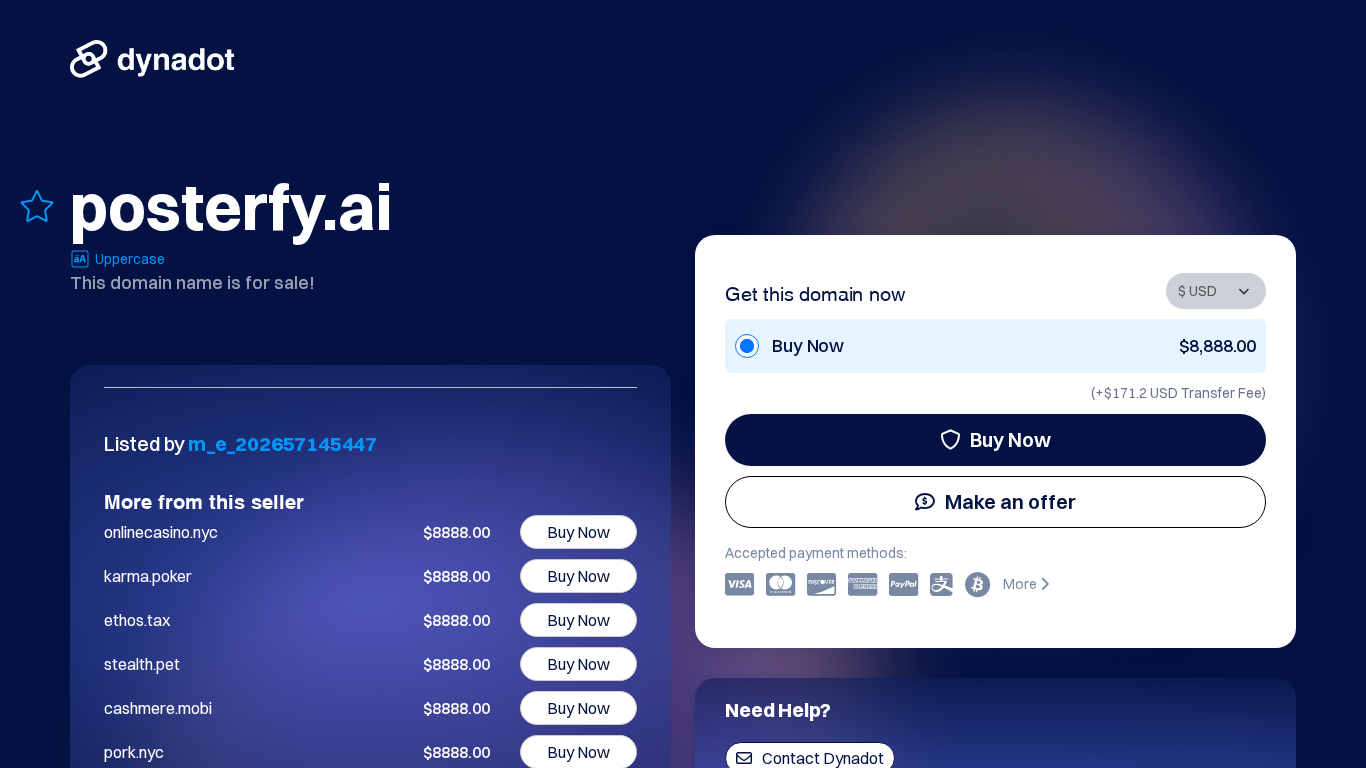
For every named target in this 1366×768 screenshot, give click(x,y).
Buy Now (1010, 439)
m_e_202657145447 (282, 443)
